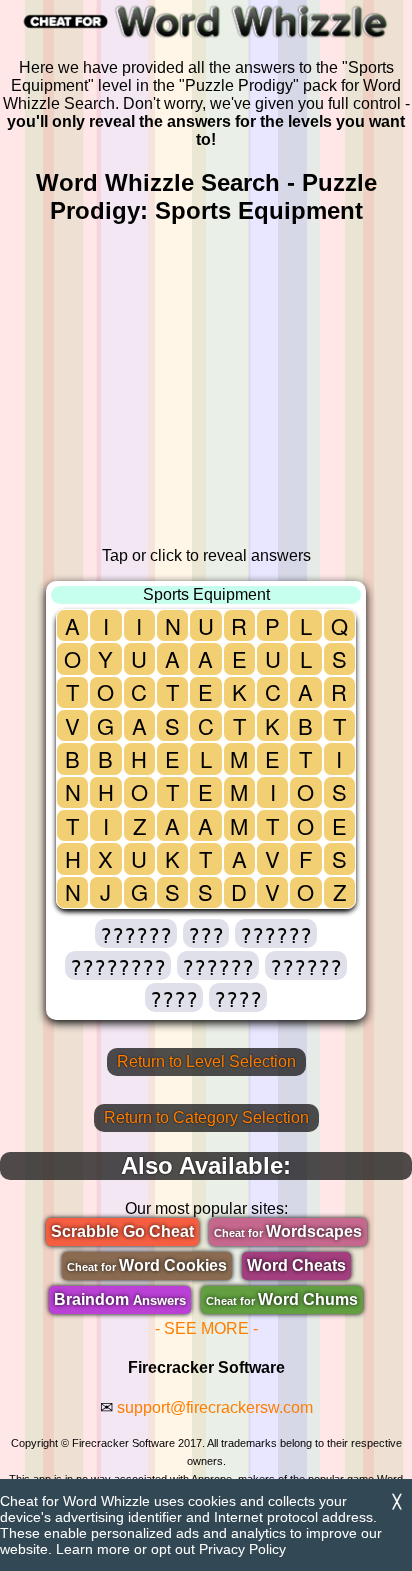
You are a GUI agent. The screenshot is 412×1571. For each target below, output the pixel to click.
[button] (136, 933)
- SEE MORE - (206, 1328)
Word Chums (282, 1299)
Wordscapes (288, 1231)
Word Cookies (147, 1265)
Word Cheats (296, 1265)
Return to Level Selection (206, 1061)
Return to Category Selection (206, 1117)
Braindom (120, 1299)
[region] (206, 386)
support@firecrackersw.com (215, 1407)
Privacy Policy (242, 1549)
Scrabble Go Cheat (122, 1231)
